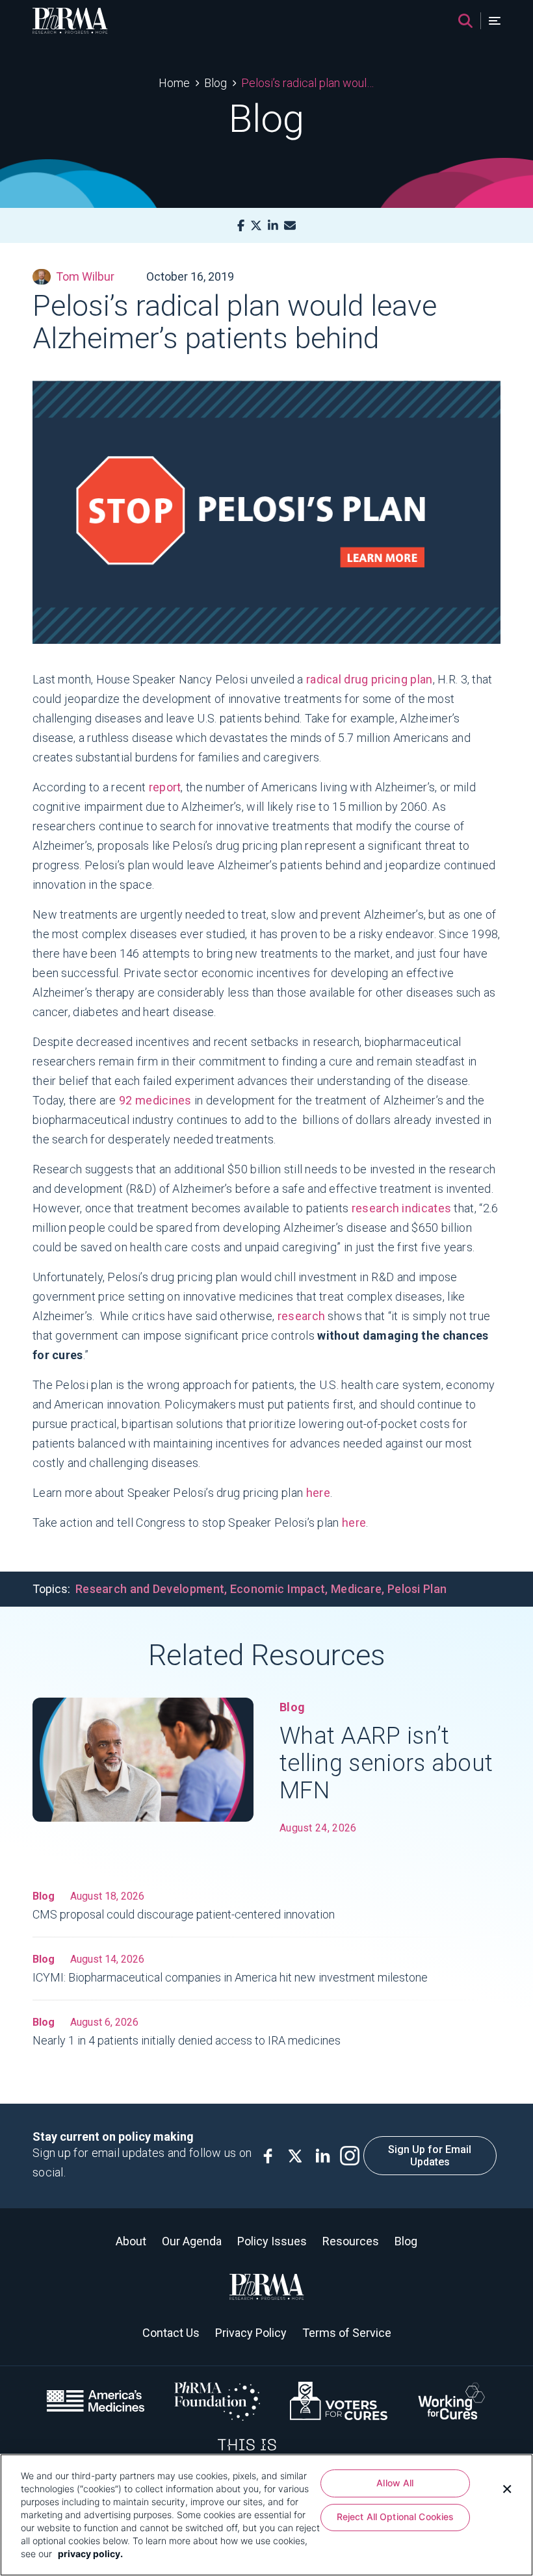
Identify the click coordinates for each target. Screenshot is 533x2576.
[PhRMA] (70, 21)
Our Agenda (192, 2241)
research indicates (401, 1208)
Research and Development (150, 1589)
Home (174, 83)
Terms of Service (347, 2333)
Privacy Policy (251, 2333)
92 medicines (155, 1100)
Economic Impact (278, 1589)
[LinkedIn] (273, 226)
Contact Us (171, 2333)
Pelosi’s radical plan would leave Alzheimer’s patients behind (308, 83)
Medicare (356, 1589)
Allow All (395, 2483)
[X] (256, 226)
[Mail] (290, 226)
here (318, 1493)
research (301, 1316)
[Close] (507, 2488)
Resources (351, 2241)
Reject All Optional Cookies (396, 2517)
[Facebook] (241, 226)
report (165, 787)
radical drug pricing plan (370, 679)
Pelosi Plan (417, 1589)
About (131, 2241)
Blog (215, 83)
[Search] (465, 21)
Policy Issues (272, 2241)
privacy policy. (90, 2554)
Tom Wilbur (85, 276)
